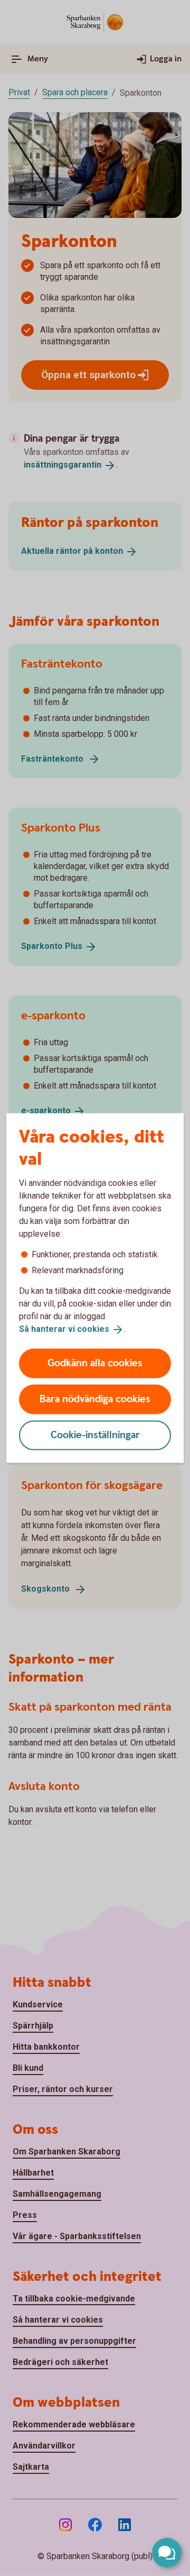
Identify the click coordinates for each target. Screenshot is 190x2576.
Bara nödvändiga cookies (95, 1399)
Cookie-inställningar (95, 1435)
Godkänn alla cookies (95, 1363)
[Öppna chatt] (167, 2553)
